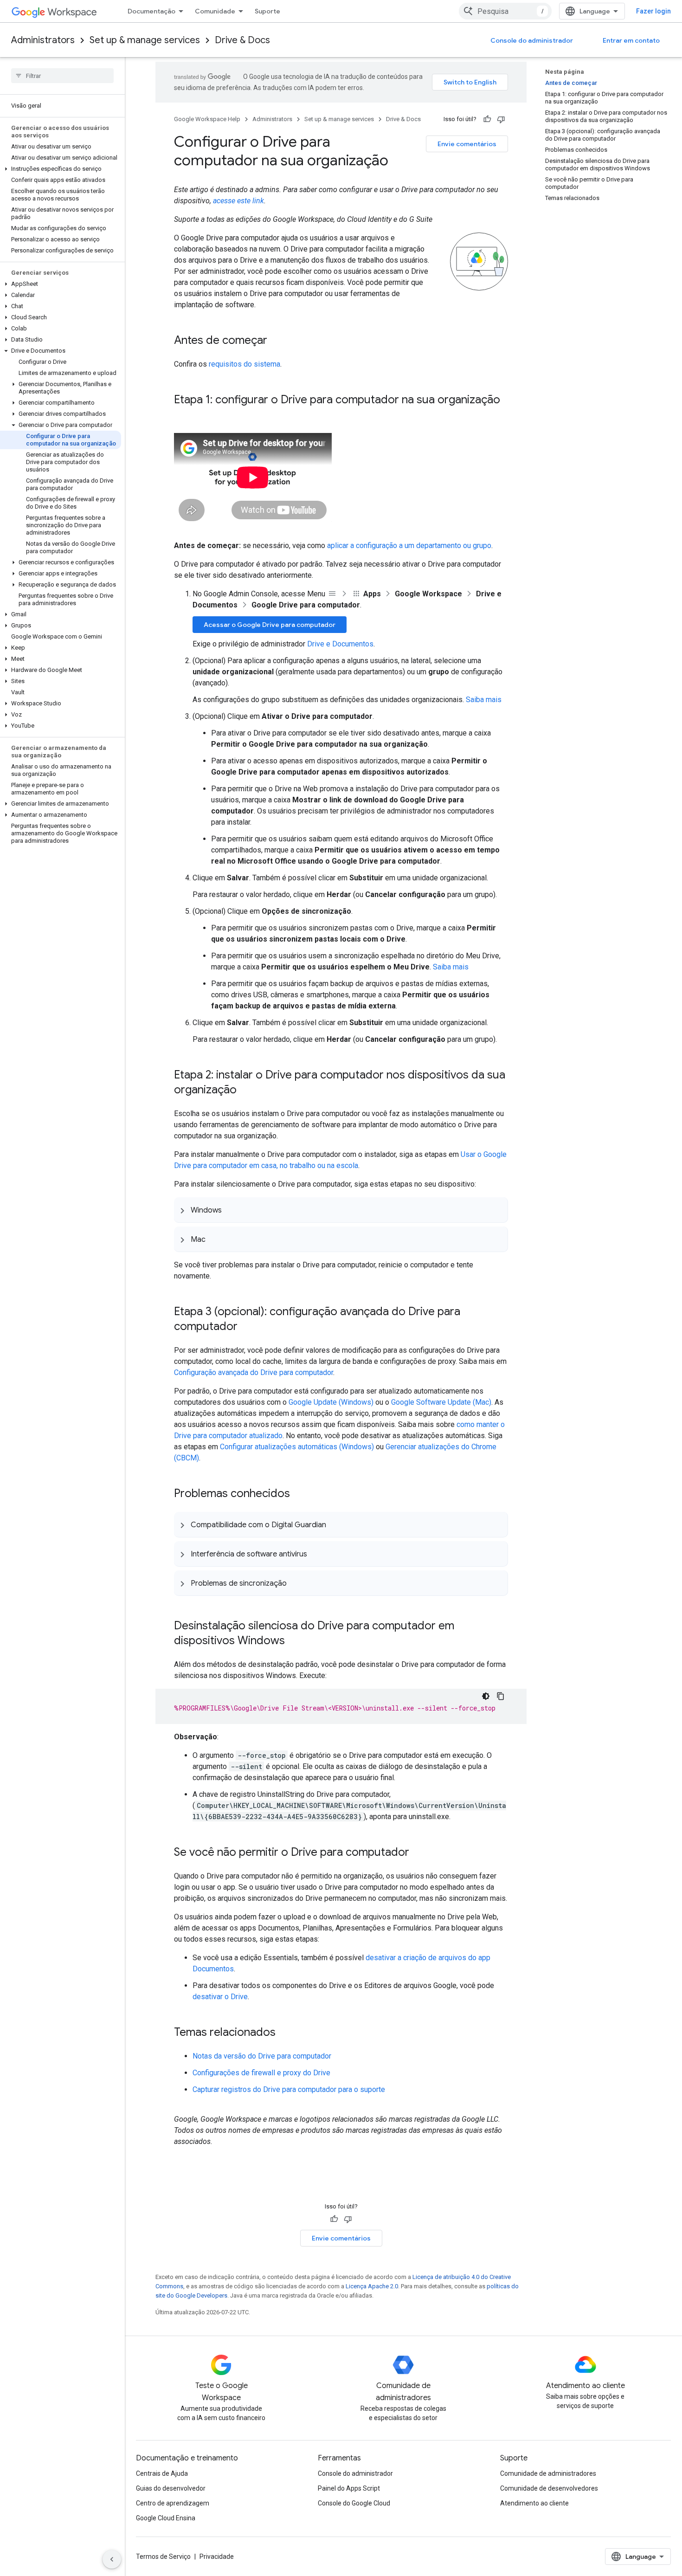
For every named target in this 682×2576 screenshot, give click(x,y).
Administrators (43, 40)
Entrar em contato (631, 40)
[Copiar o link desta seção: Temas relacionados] (285, 2033)
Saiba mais (484, 700)
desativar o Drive (220, 1997)
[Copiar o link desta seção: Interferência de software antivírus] (316, 1554)
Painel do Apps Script (349, 2488)
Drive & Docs (242, 40)
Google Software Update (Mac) (441, 1402)
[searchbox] (62, 76)
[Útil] (487, 119)
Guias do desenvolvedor (171, 2488)
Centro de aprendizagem (173, 2503)
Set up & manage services (145, 40)
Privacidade (217, 2557)
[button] (61, 169)
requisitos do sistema (244, 364)
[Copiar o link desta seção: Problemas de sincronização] (296, 1583)
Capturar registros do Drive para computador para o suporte (289, 2089)
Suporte (267, 11)
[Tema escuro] (486, 1696)
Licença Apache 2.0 (372, 2286)
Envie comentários (467, 144)
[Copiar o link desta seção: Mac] (215, 1239)
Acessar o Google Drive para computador (270, 625)
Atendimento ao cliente (534, 2503)
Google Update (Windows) (331, 1402)
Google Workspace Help (207, 119)
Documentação (151, 11)
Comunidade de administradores (548, 2473)
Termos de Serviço (163, 2557)
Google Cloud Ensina (166, 2518)
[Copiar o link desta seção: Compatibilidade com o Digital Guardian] (335, 1524)
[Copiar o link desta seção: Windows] (231, 1210)
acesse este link (238, 201)
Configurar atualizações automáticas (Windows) (297, 1447)
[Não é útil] (501, 119)
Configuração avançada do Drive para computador (254, 1372)
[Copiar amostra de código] (501, 1696)
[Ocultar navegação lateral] (112, 2559)
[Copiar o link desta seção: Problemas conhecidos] (299, 1494)
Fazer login (653, 11)
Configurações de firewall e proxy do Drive (261, 2073)
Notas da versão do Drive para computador (262, 2056)
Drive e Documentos (340, 644)
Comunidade (215, 11)
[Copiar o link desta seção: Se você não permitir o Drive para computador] (418, 1853)
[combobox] (505, 11)
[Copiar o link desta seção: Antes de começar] (277, 341)
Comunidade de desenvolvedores (549, 2488)
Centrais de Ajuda (162, 2473)
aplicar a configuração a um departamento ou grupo (409, 546)
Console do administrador (532, 40)
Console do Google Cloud (354, 2503)
